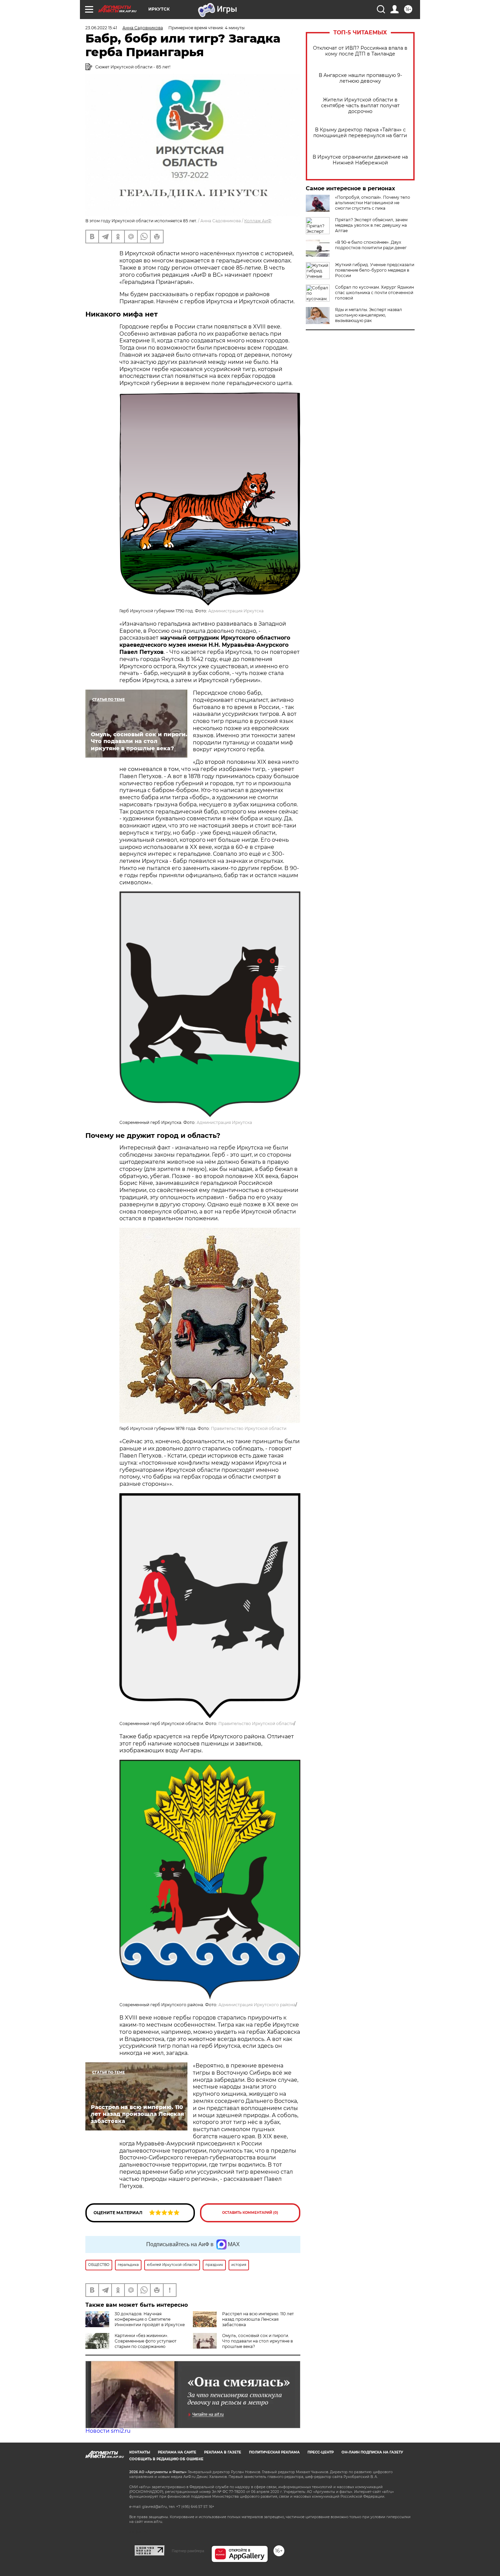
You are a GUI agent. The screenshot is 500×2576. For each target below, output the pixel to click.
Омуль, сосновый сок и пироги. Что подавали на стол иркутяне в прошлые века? (257, 2341)
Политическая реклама (274, 2452)
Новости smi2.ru (108, 2431)
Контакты (140, 2452)
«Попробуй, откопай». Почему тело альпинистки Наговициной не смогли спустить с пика (373, 203)
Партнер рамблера (188, 2551)
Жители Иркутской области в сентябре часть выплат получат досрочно (360, 106)
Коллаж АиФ (258, 221)
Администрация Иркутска (236, 611)
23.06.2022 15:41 (101, 28)
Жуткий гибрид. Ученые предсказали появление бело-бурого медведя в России (375, 270)
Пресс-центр (321, 2452)
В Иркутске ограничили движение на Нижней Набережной (360, 160)
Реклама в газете (223, 2452)
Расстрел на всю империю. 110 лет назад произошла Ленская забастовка (258, 2319)
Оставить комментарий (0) (250, 2213)
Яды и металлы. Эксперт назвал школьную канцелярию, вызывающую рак (369, 315)
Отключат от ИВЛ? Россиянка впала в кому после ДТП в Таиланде (360, 51)
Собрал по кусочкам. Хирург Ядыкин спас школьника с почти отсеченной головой (374, 293)
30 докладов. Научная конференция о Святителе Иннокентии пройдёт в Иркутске (150, 2319)
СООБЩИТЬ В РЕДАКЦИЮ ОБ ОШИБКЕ (166, 2459)
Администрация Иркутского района (257, 2005)
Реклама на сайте (177, 2452)
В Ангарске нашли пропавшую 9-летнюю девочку (360, 78)
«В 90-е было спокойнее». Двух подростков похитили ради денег (371, 245)
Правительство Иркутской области (249, 1428)
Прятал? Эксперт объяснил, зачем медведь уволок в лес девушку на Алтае (371, 225)
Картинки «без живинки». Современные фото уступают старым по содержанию (146, 2341)
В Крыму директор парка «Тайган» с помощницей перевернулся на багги (360, 133)
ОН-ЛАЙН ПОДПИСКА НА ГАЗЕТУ (372, 2452)
